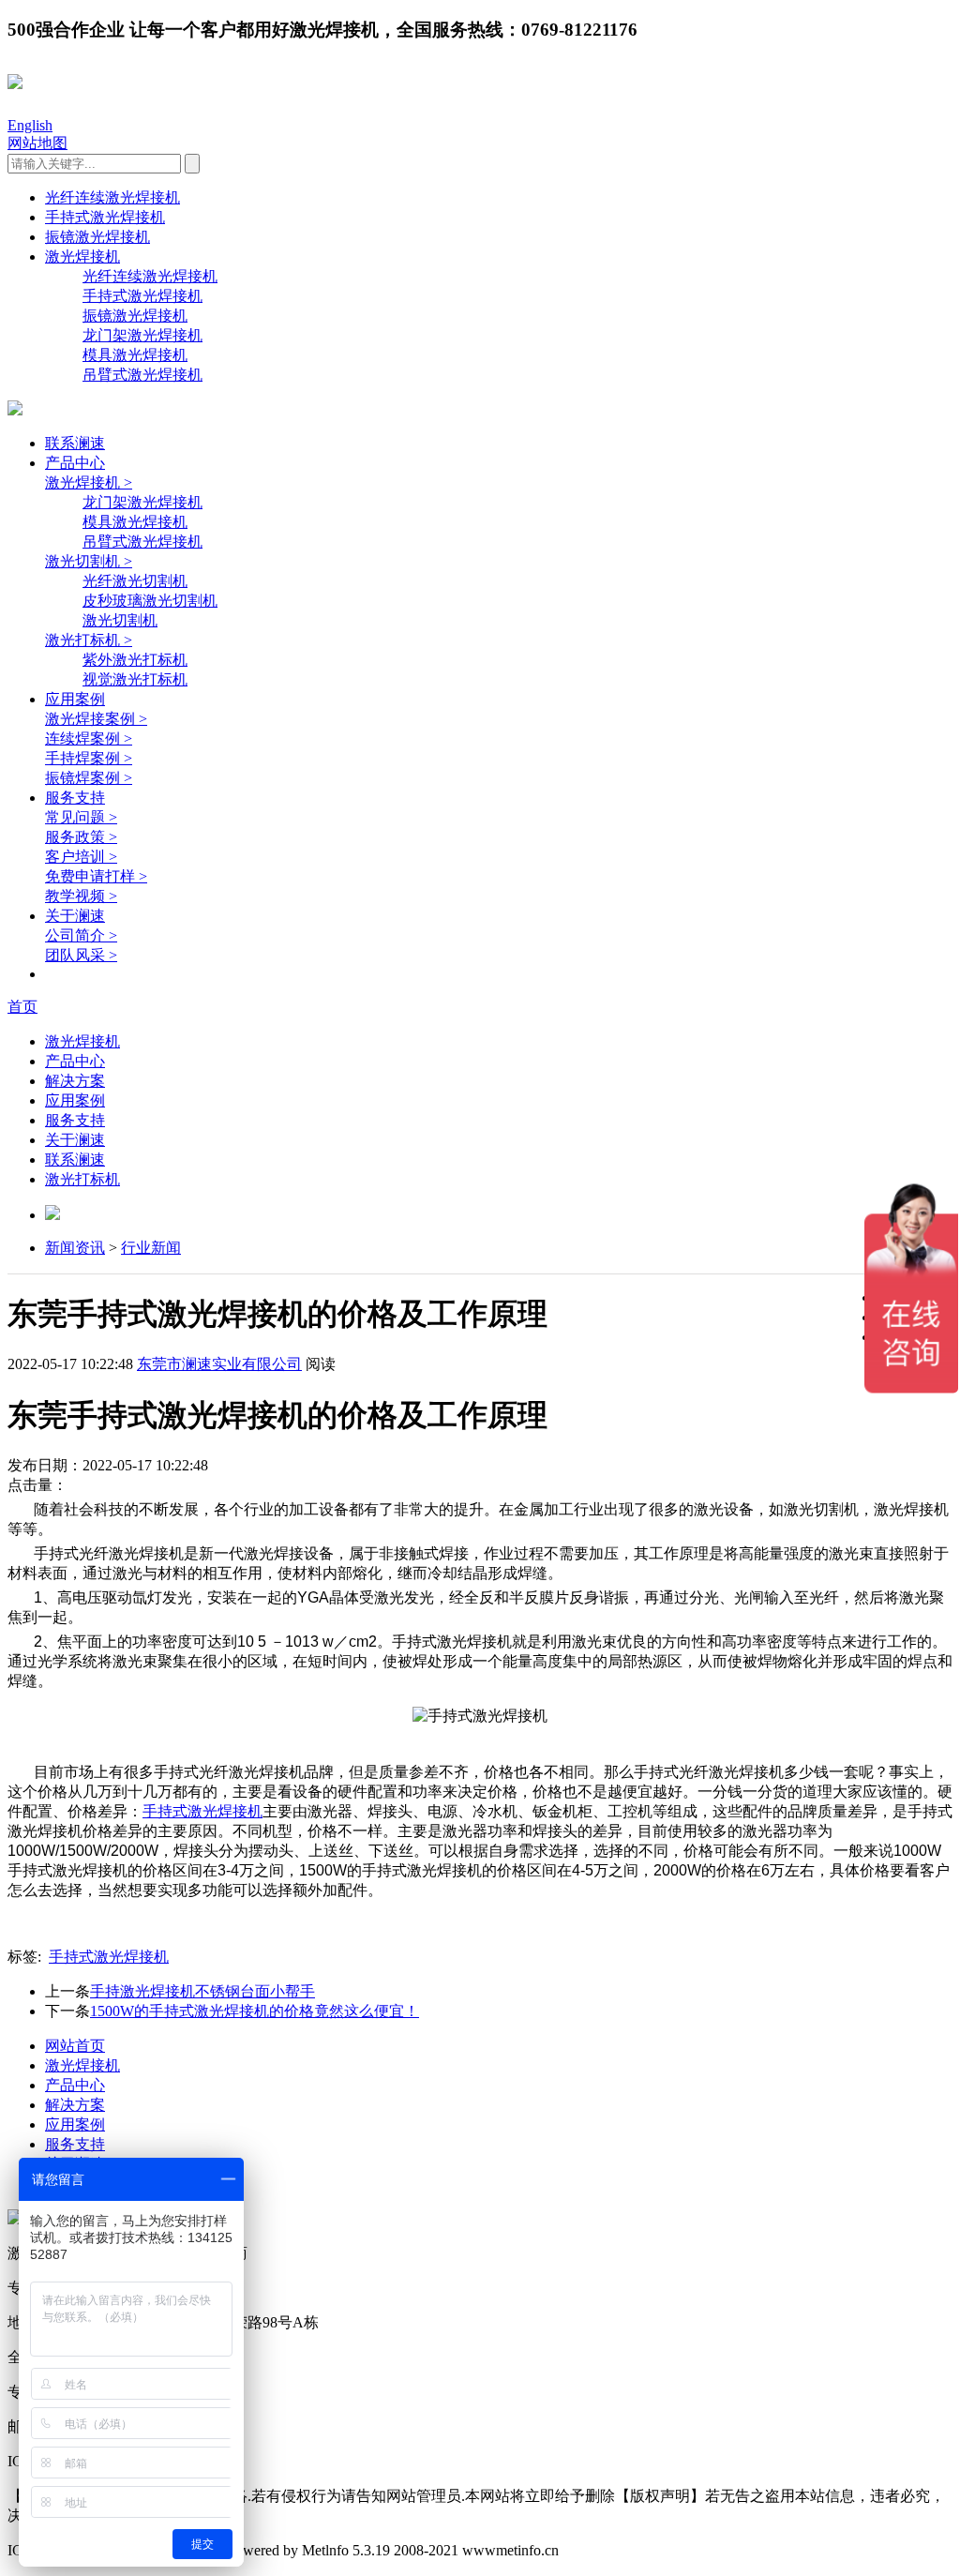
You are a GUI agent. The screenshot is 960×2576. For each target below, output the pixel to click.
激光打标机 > (89, 640)
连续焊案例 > (89, 738)
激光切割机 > (89, 561)
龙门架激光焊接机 (142, 335)
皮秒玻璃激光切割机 (150, 601)
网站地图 (37, 143)
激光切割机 (120, 620)
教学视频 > (81, 896)
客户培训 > (81, 857)
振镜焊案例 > (89, 778)
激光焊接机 (82, 256)
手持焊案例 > (89, 758)
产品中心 (75, 463)
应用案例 (75, 699)
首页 (22, 1007)
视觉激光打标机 (135, 679)
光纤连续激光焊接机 (112, 197)
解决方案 (75, 1081)
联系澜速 (75, 443)
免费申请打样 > (96, 876)
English (30, 125)
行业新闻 (151, 1248)
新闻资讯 (75, 1248)
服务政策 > (81, 837)
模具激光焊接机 (135, 355)
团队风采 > (81, 955)
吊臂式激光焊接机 (142, 375)
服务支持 (75, 798)
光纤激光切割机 (135, 581)
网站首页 (75, 2046)
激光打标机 (82, 1179)
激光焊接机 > (89, 482)
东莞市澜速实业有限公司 (219, 1364)
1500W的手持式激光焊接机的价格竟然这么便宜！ (255, 2011)
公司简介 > (81, 935)
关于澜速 (75, 916)
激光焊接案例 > (96, 719)
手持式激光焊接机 (105, 217)
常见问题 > (81, 817)
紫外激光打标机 (135, 660)
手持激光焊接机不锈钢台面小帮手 (202, 1991)
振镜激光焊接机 (97, 237)
